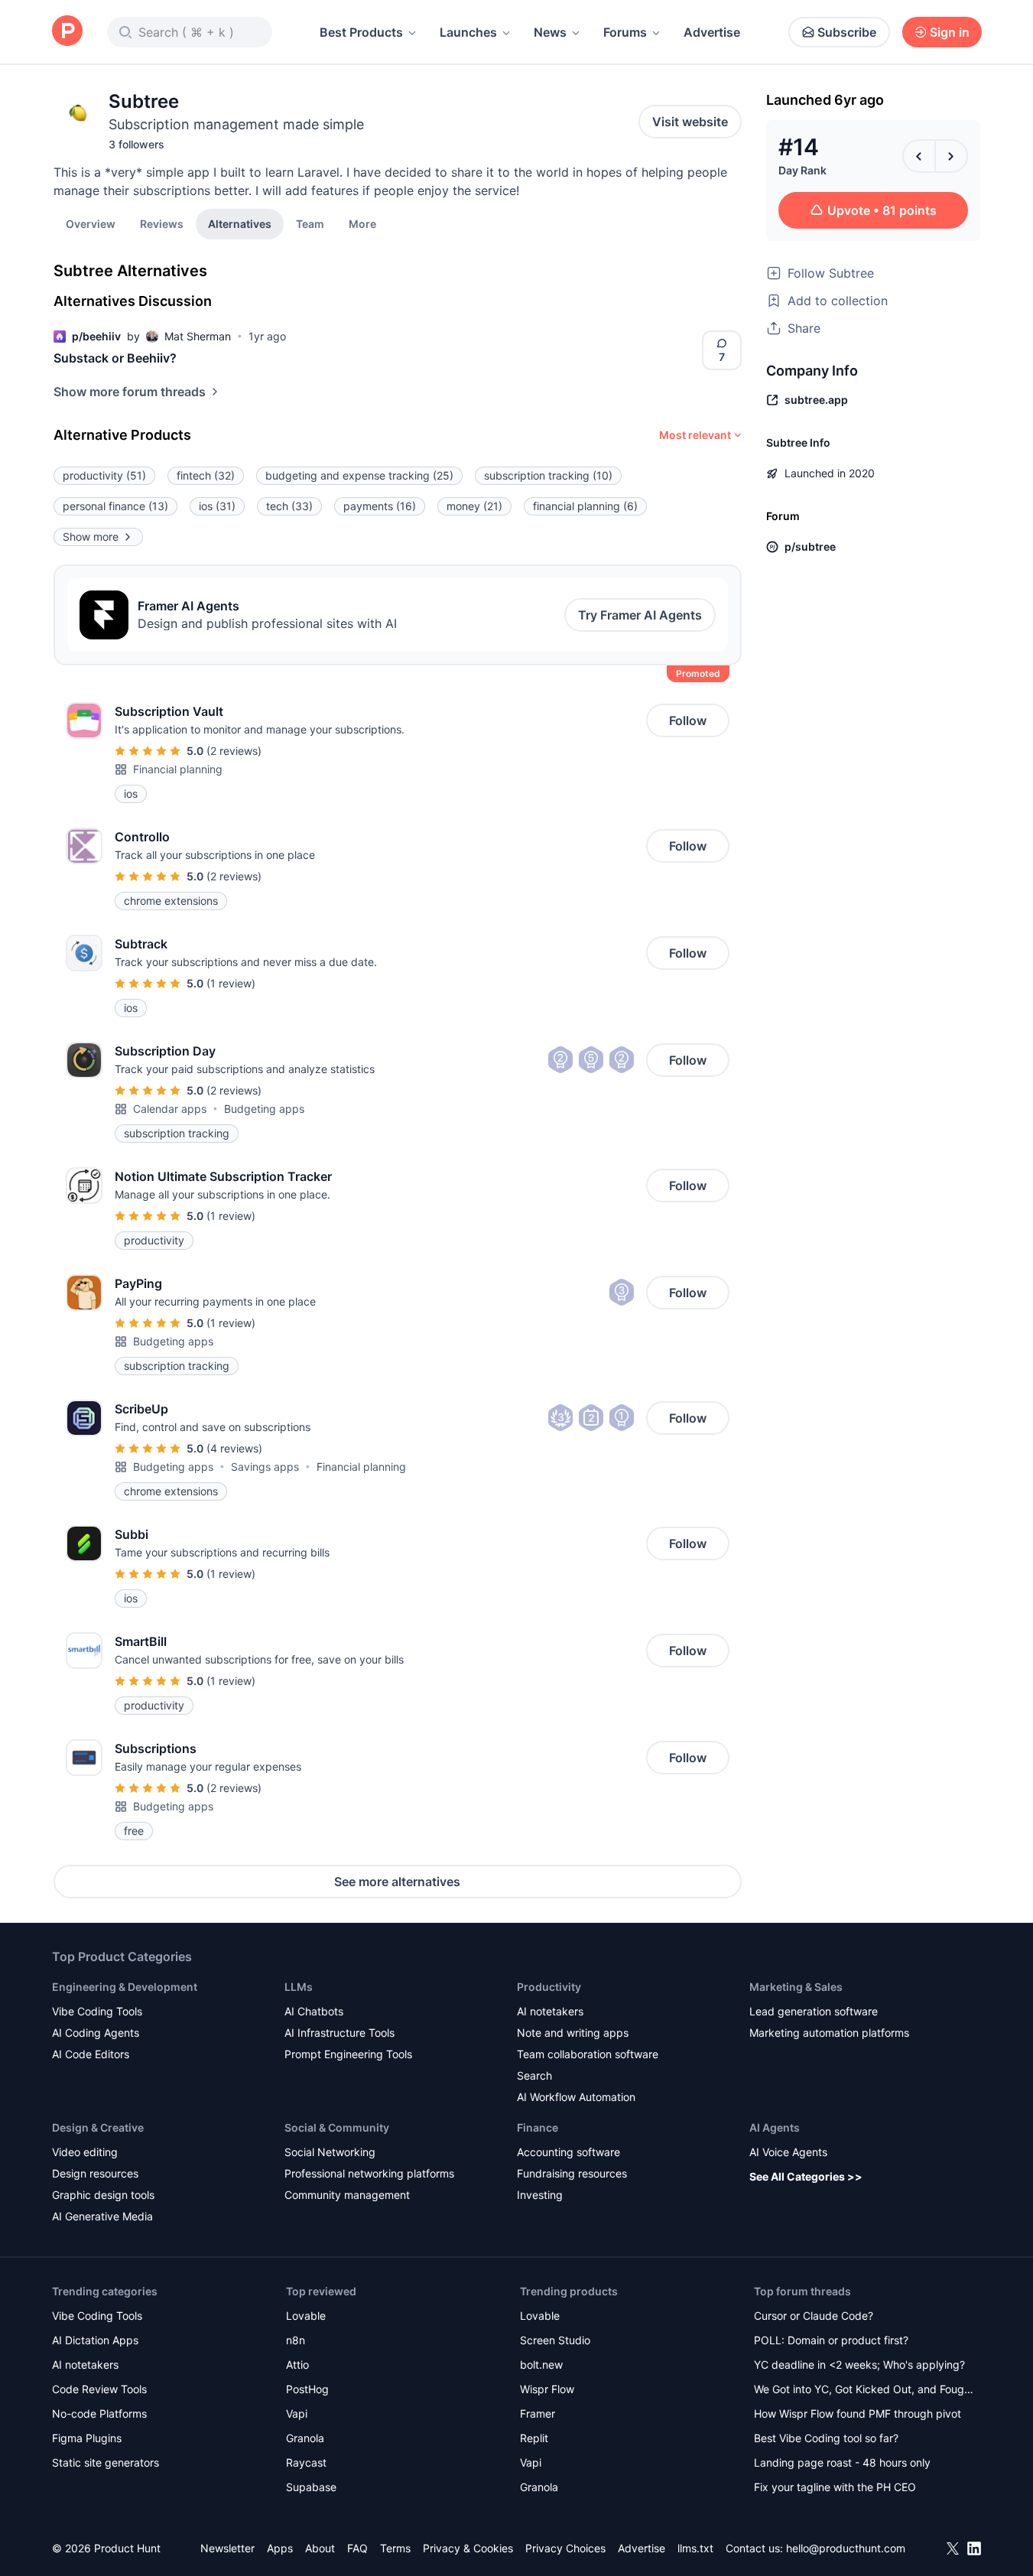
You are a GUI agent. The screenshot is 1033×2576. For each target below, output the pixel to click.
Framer (538, 2413)
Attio (297, 2365)
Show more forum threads (130, 392)
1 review (231, 983)
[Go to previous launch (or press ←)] (919, 156)
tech (289, 506)
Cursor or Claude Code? (814, 2316)
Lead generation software (814, 2011)
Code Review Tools (99, 2389)
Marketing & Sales (796, 1987)
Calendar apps (170, 1109)
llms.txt (695, 2548)
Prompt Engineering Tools (348, 2054)
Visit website (690, 122)
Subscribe (847, 32)
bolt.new (541, 2365)
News (550, 32)
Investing (540, 2195)
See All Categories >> (806, 2176)
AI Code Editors (91, 2054)
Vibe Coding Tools (97, 2011)
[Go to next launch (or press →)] (951, 156)
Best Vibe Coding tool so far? (826, 2438)
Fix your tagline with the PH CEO (835, 2487)
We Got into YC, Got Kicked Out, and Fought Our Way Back (864, 2391)
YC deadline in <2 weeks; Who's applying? (859, 2365)
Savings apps (265, 1467)
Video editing (85, 2152)
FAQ (357, 2548)
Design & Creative (98, 2127)
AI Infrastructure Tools (339, 2033)
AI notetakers (550, 2011)
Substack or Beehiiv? (115, 358)
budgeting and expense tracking (359, 475)
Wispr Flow (547, 2389)
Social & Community (337, 2127)
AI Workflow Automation (576, 2097)
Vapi (297, 2413)
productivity (104, 475)
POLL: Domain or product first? (831, 2340)
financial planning (585, 506)
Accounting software (568, 2152)
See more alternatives (397, 1882)
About (320, 2548)
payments (380, 506)
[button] (362, 223)
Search (534, 2075)
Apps (280, 2548)
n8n (296, 2340)
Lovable (306, 2316)
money (474, 506)
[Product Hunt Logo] (67, 32)
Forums (625, 32)
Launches (468, 32)
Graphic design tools (103, 2195)
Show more (91, 537)
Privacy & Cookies (468, 2548)
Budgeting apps (264, 1109)
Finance (538, 2127)
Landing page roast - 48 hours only (842, 2462)
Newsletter (227, 2548)
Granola (305, 2438)
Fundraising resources (572, 2173)
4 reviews (234, 1448)
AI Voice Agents (788, 2152)
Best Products (361, 32)
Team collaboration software (588, 2054)
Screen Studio (555, 2340)
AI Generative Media (102, 2216)
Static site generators (106, 2462)
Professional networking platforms (369, 2173)
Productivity (549, 1987)
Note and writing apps (573, 2033)
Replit (534, 2438)
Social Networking (330, 2152)
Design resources (95, 2173)
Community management (347, 2195)
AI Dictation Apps (95, 2340)
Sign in (950, 32)
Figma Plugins (87, 2438)
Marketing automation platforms (829, 2033)
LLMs (299, 1987)
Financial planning (178, 769)
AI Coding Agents (96, 2033)
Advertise (712, 32)
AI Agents (775, 2127)
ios (217, 506)
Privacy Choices (565, 2548)
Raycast (306, 2462)
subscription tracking (548, 475)
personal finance (115, 506)
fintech (206, 475)
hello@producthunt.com (846, 2548)
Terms (395, 2548)
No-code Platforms (99, 2413)
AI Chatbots (314, 2011)
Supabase (311, 2487)
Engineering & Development (125, 1987)
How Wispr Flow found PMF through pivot (858, 2413)
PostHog (307, 2389)
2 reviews (234, 751)
